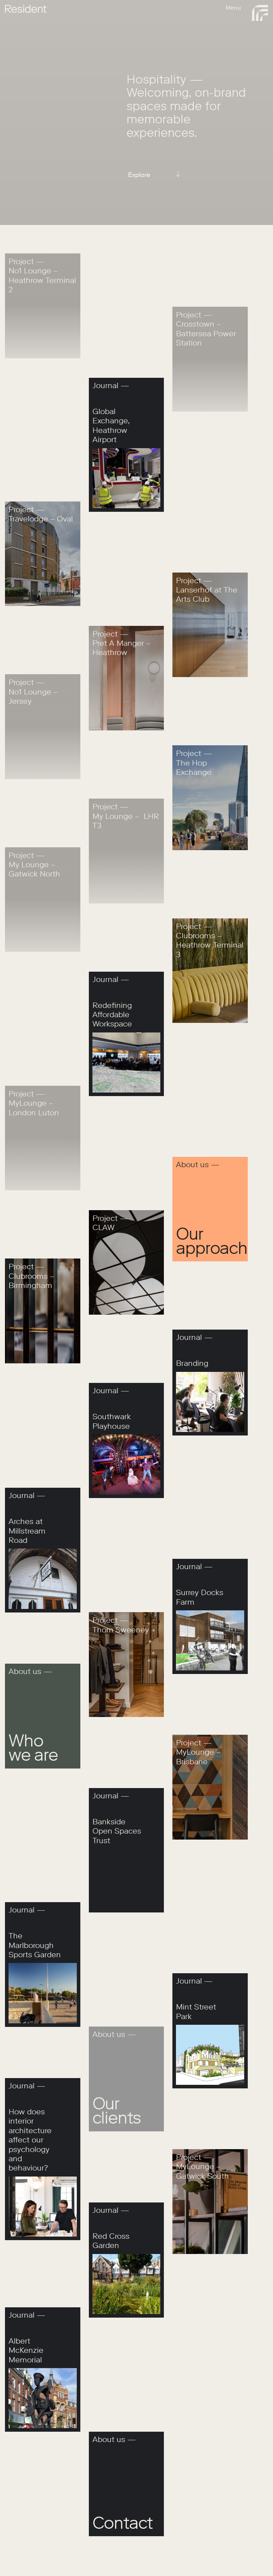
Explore (139, 175)
